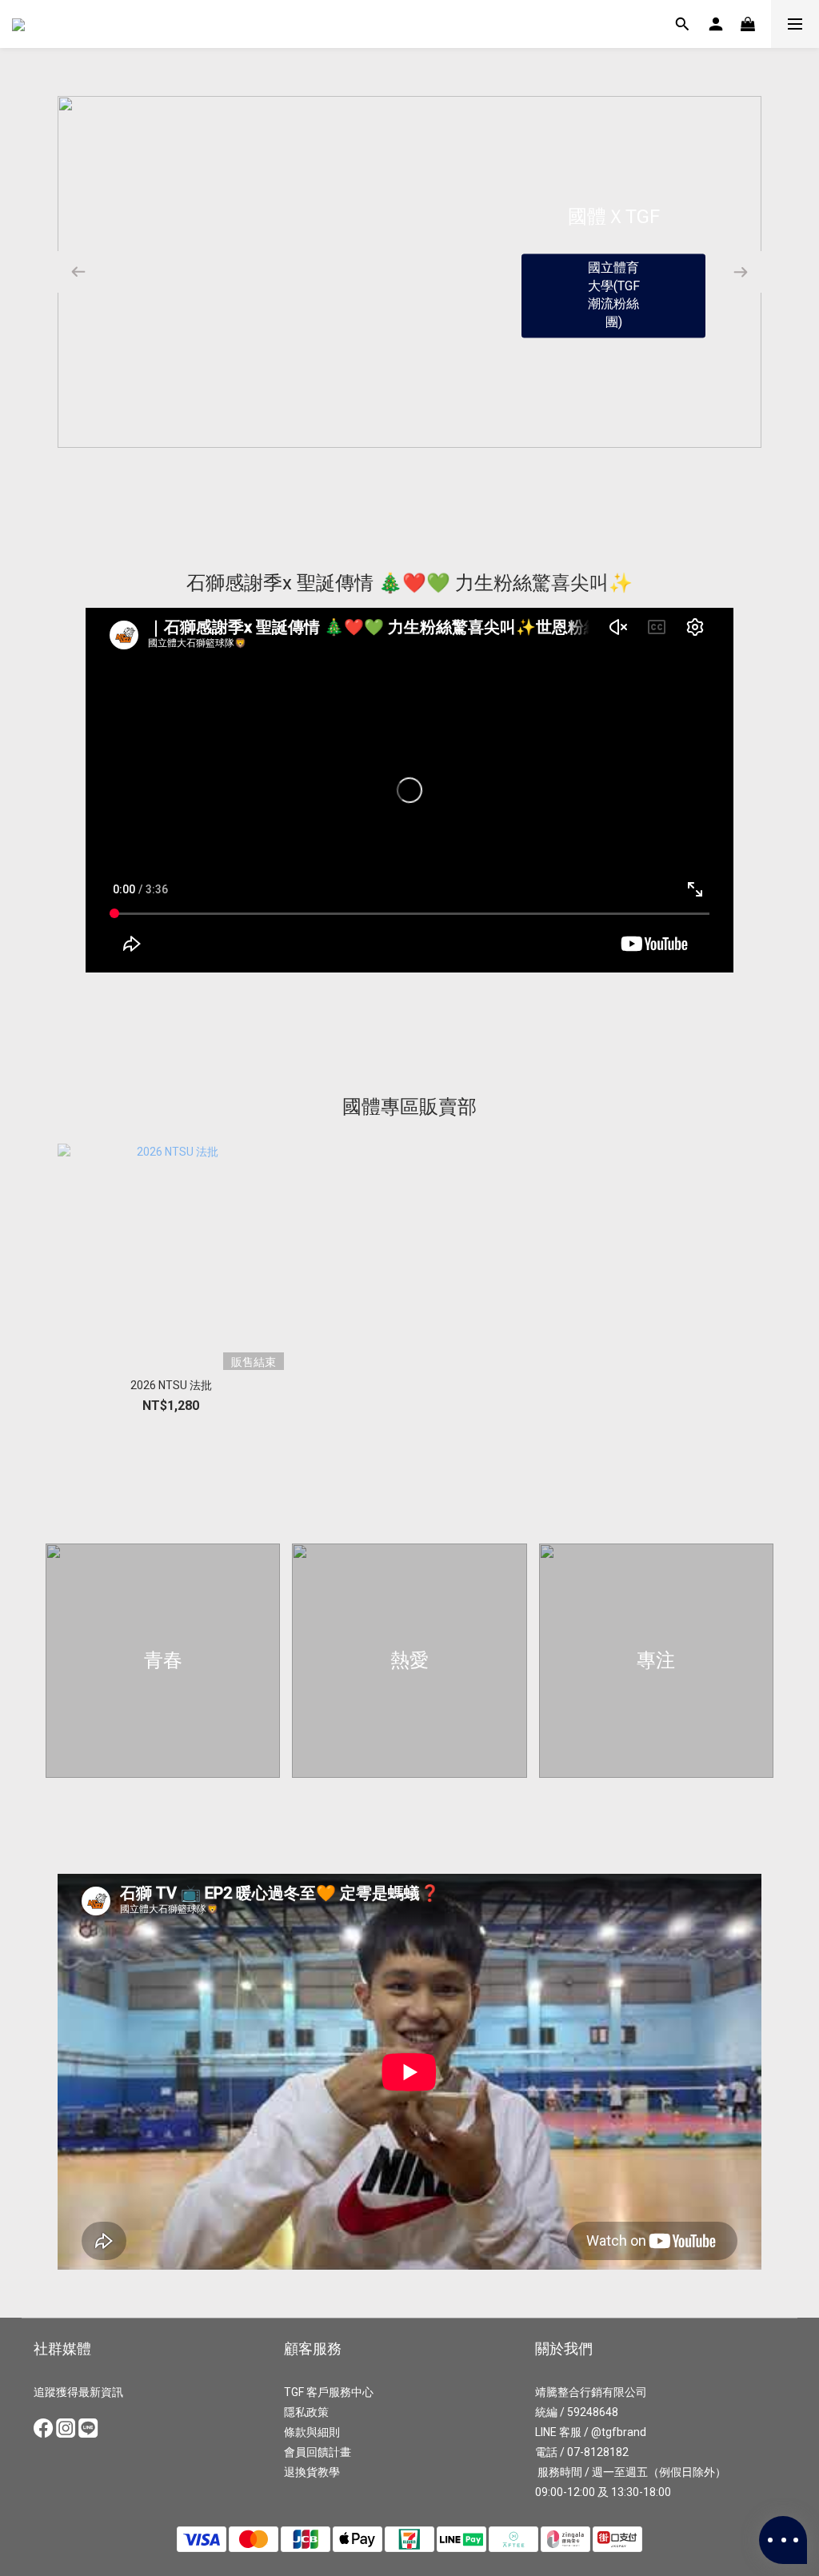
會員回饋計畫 (318, 2452)
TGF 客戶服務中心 (329, 2392)
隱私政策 (306, 2412)
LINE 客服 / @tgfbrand (591, 2432)
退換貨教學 (312, 2472)
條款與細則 (312, 2432)
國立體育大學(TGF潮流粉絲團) (614, 295)
